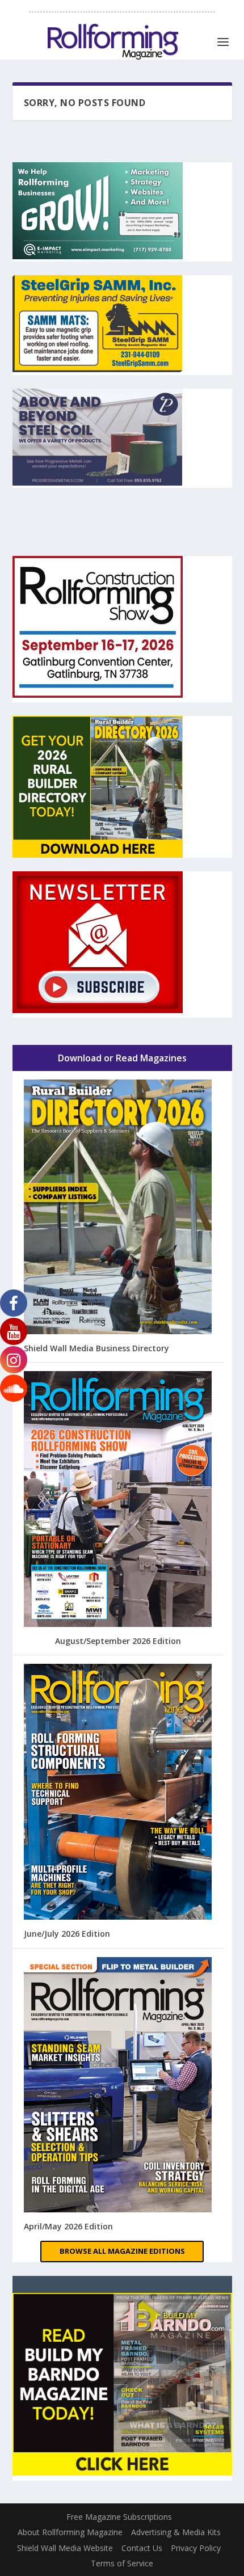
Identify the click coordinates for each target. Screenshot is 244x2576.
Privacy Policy (196, 2548)
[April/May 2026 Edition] (118, 2086)
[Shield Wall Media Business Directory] (118, 1208)
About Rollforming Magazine (70, 2532)
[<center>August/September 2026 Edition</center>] (118, 1500)
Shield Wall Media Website (65, 2548)
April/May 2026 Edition (68, 2226)
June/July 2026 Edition (67, 1934)
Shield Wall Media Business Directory (96, 1348)
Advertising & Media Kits (176, 2532)
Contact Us (142, 2548)
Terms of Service (122, 2563)
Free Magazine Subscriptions (119, 2517)
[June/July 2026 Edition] (118, 1793)
